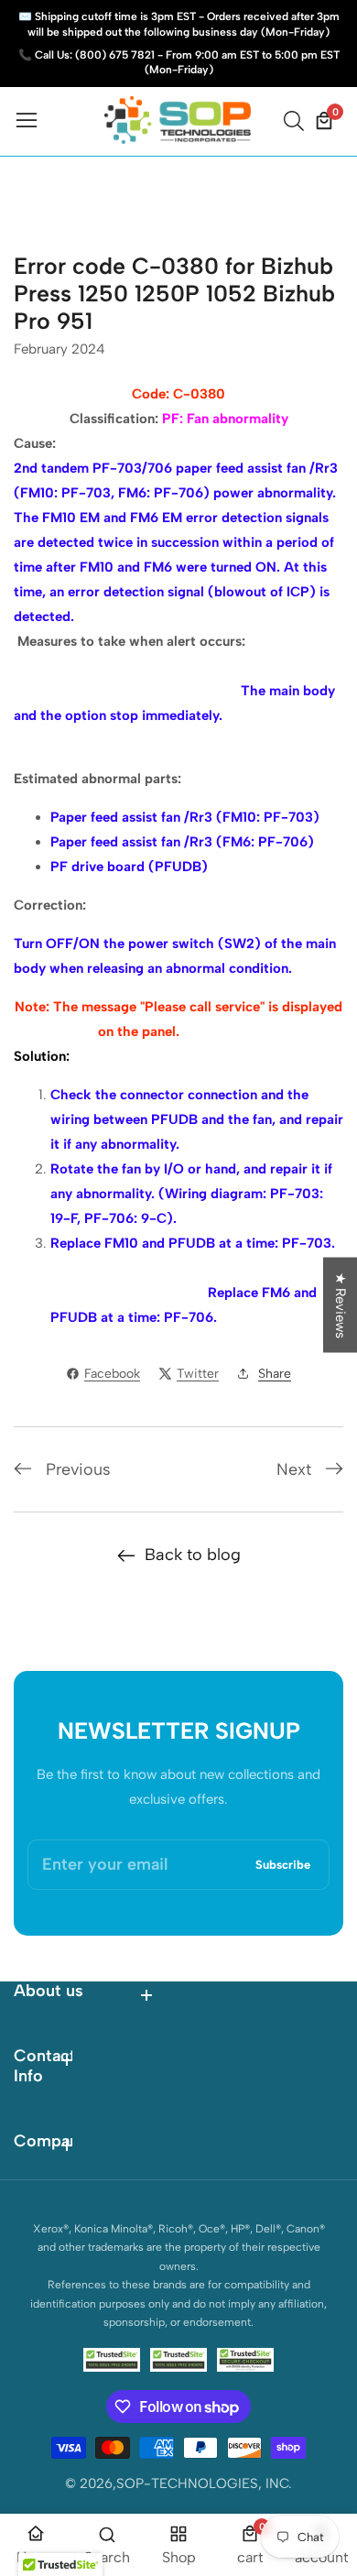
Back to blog (193, 1555)
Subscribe (283, 1865)
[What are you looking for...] (297, 121)
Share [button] (275, 1374)
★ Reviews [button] (341, 1305)
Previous (78, 1469)
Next (294, 1469)
